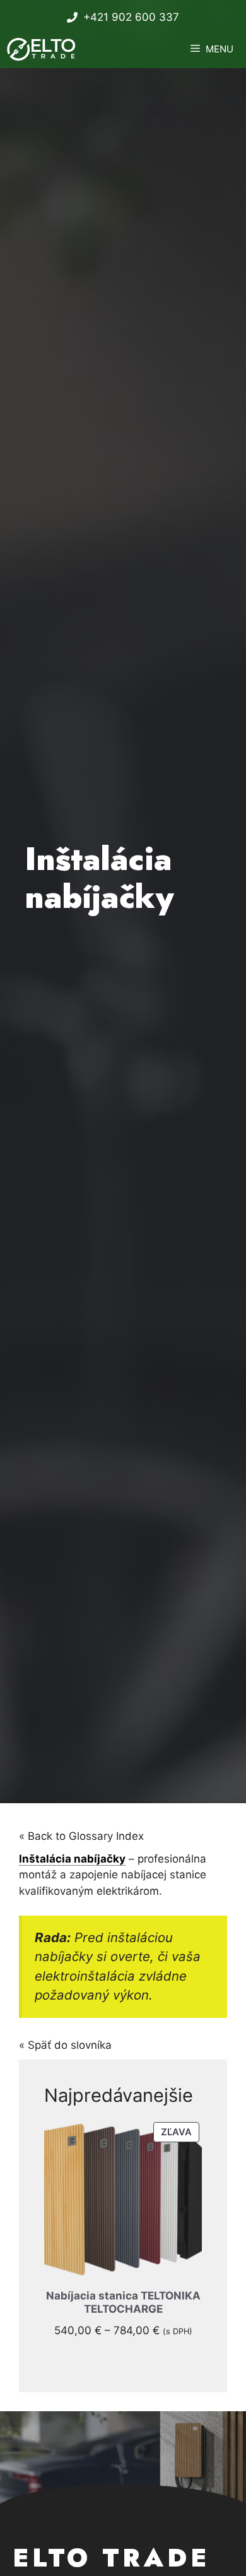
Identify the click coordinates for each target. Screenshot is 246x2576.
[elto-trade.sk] (43, 49)
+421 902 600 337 (131, 17)
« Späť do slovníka (65, 2045)
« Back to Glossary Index (81, 1836)
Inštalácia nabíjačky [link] (72, 1859)
